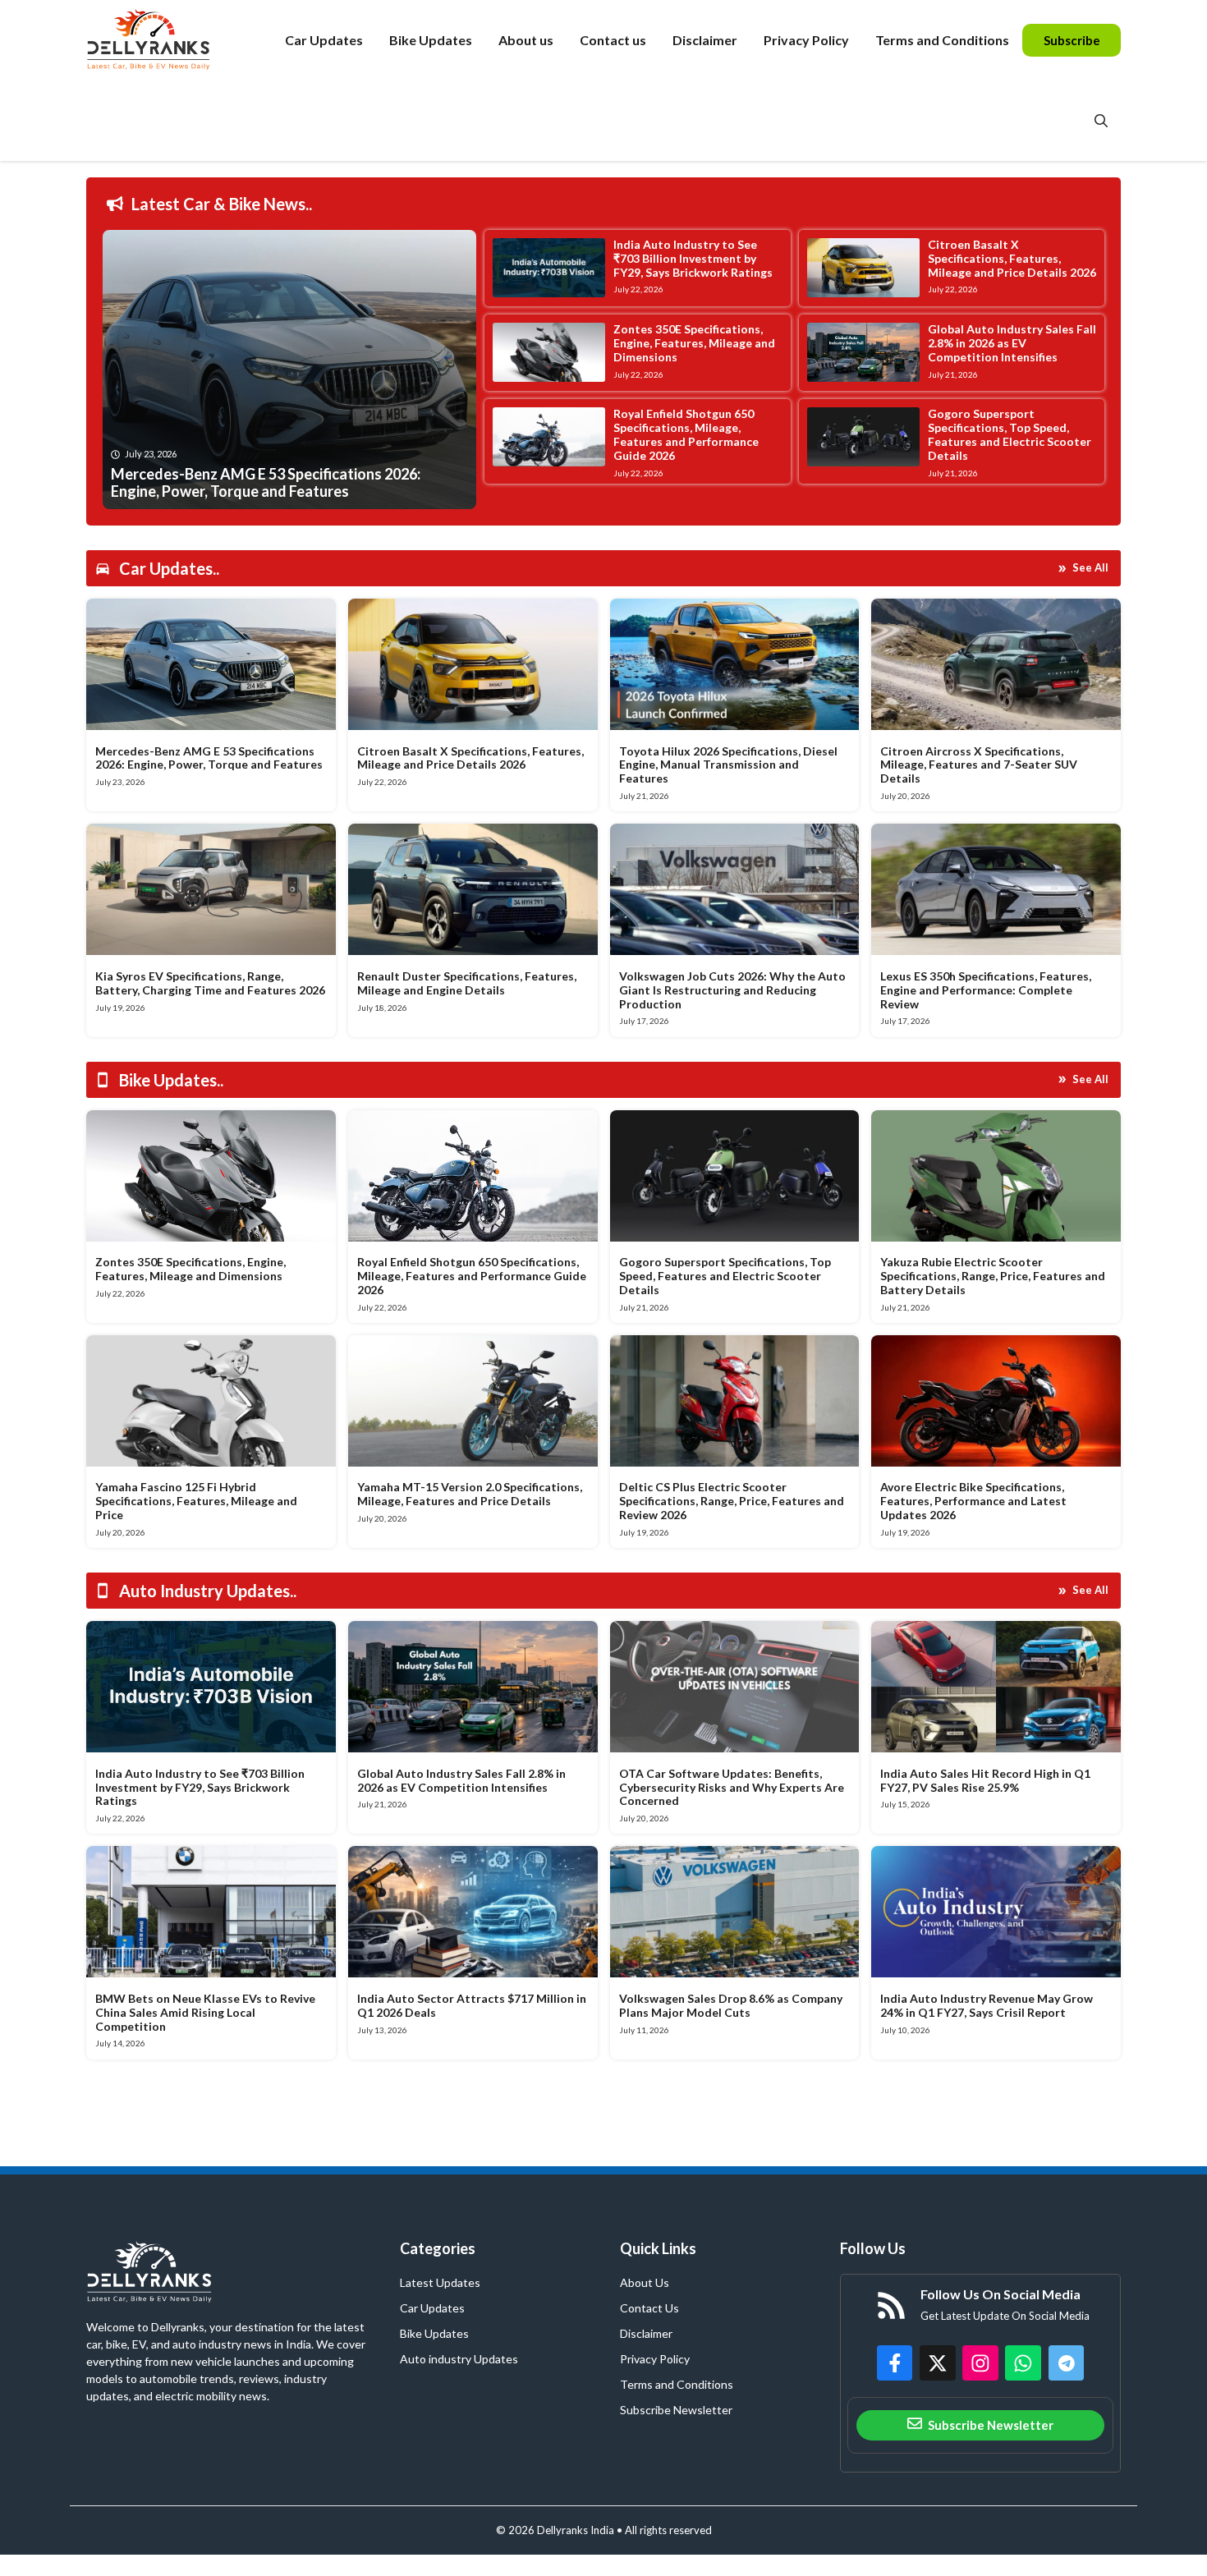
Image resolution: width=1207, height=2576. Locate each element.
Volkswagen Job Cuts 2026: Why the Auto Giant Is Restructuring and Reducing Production (732, 990)
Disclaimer (705, 40)
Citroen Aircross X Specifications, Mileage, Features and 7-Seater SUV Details (979, 765)
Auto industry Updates (459, 2359)
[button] (1101, 121)
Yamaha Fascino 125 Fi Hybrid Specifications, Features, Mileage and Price (196, 1501)
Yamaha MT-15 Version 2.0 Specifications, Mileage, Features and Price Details (470, 1494)
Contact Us (649, 2308)
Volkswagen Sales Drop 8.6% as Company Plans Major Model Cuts (731, 2005)
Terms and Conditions (942, 40)
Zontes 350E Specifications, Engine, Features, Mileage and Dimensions (694, 343)
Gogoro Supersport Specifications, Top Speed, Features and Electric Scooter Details (1010, 434)
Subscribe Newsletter (676, 2410)
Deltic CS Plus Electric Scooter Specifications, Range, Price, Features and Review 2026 (732, 1501)
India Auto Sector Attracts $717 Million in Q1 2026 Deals (472, 2005)
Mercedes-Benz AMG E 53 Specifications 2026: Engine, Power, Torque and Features (209, 758)
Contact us (613, 40)
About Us (645, 2282)
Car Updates (324, 40)
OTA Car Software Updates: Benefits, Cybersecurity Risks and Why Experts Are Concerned (732, 1787)
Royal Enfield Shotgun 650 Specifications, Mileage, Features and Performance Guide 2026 (686, 434)
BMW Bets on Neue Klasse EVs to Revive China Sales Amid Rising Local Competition (205, 2012)
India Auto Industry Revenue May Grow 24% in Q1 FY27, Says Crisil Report (987, 2005)
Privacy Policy (806, 40)
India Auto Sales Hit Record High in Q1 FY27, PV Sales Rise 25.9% (985, 1780)
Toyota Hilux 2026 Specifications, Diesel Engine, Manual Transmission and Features (728, 765)
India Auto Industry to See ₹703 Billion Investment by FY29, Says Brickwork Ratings (693, 258)
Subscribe (1072, 40)
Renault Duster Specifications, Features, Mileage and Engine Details (467, 983)
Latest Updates (440, 2282)
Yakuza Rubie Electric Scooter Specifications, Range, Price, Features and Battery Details (993, 1276)
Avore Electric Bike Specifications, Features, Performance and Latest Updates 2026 (973, 1501)
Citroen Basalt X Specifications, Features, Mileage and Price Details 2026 (1012, 258)
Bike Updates (431, 40)
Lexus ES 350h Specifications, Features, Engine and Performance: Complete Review (986, 990)
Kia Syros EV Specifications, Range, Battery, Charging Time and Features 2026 (210, 983)
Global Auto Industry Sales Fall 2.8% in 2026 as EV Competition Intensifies (1012, 343)
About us (526, 40)
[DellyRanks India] (167, 40)
